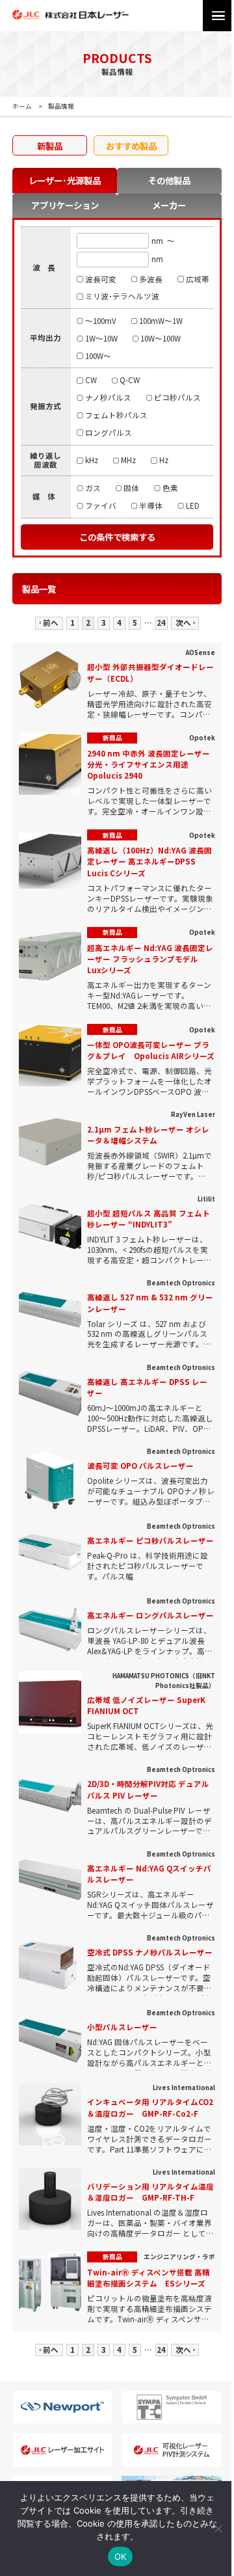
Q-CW (130, 380)
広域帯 (197, 279)
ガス (93, 488)
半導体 (151, 505)
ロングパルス (108, 433)
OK (121, 2556)
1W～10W (101, 338)
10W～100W (161, 338)
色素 (170, 488)
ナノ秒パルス (108, 397)
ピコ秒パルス (177, 397)
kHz (91, 460)
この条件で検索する (117, 537)
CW (91, 380)
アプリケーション (65, 205)
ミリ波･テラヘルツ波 (122, 296)
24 (161, 623)
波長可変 (100, 279)
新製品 (50, 146)
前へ (51, 623)
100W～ (98, 356)
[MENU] (218, 16)
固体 (131, 488)
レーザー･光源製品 (65, 180)
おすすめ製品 (131, 146)
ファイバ (100, 505)
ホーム (22, 106)
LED (192, 505)
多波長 (151, 279)
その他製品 (169, 180)
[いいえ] (218, 2529)
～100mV (100, 321)
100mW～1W (161, 321)
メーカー (169, 205)
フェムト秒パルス (116, 415)
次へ (183, 623)
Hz (163, 460)
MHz (128, 460)
